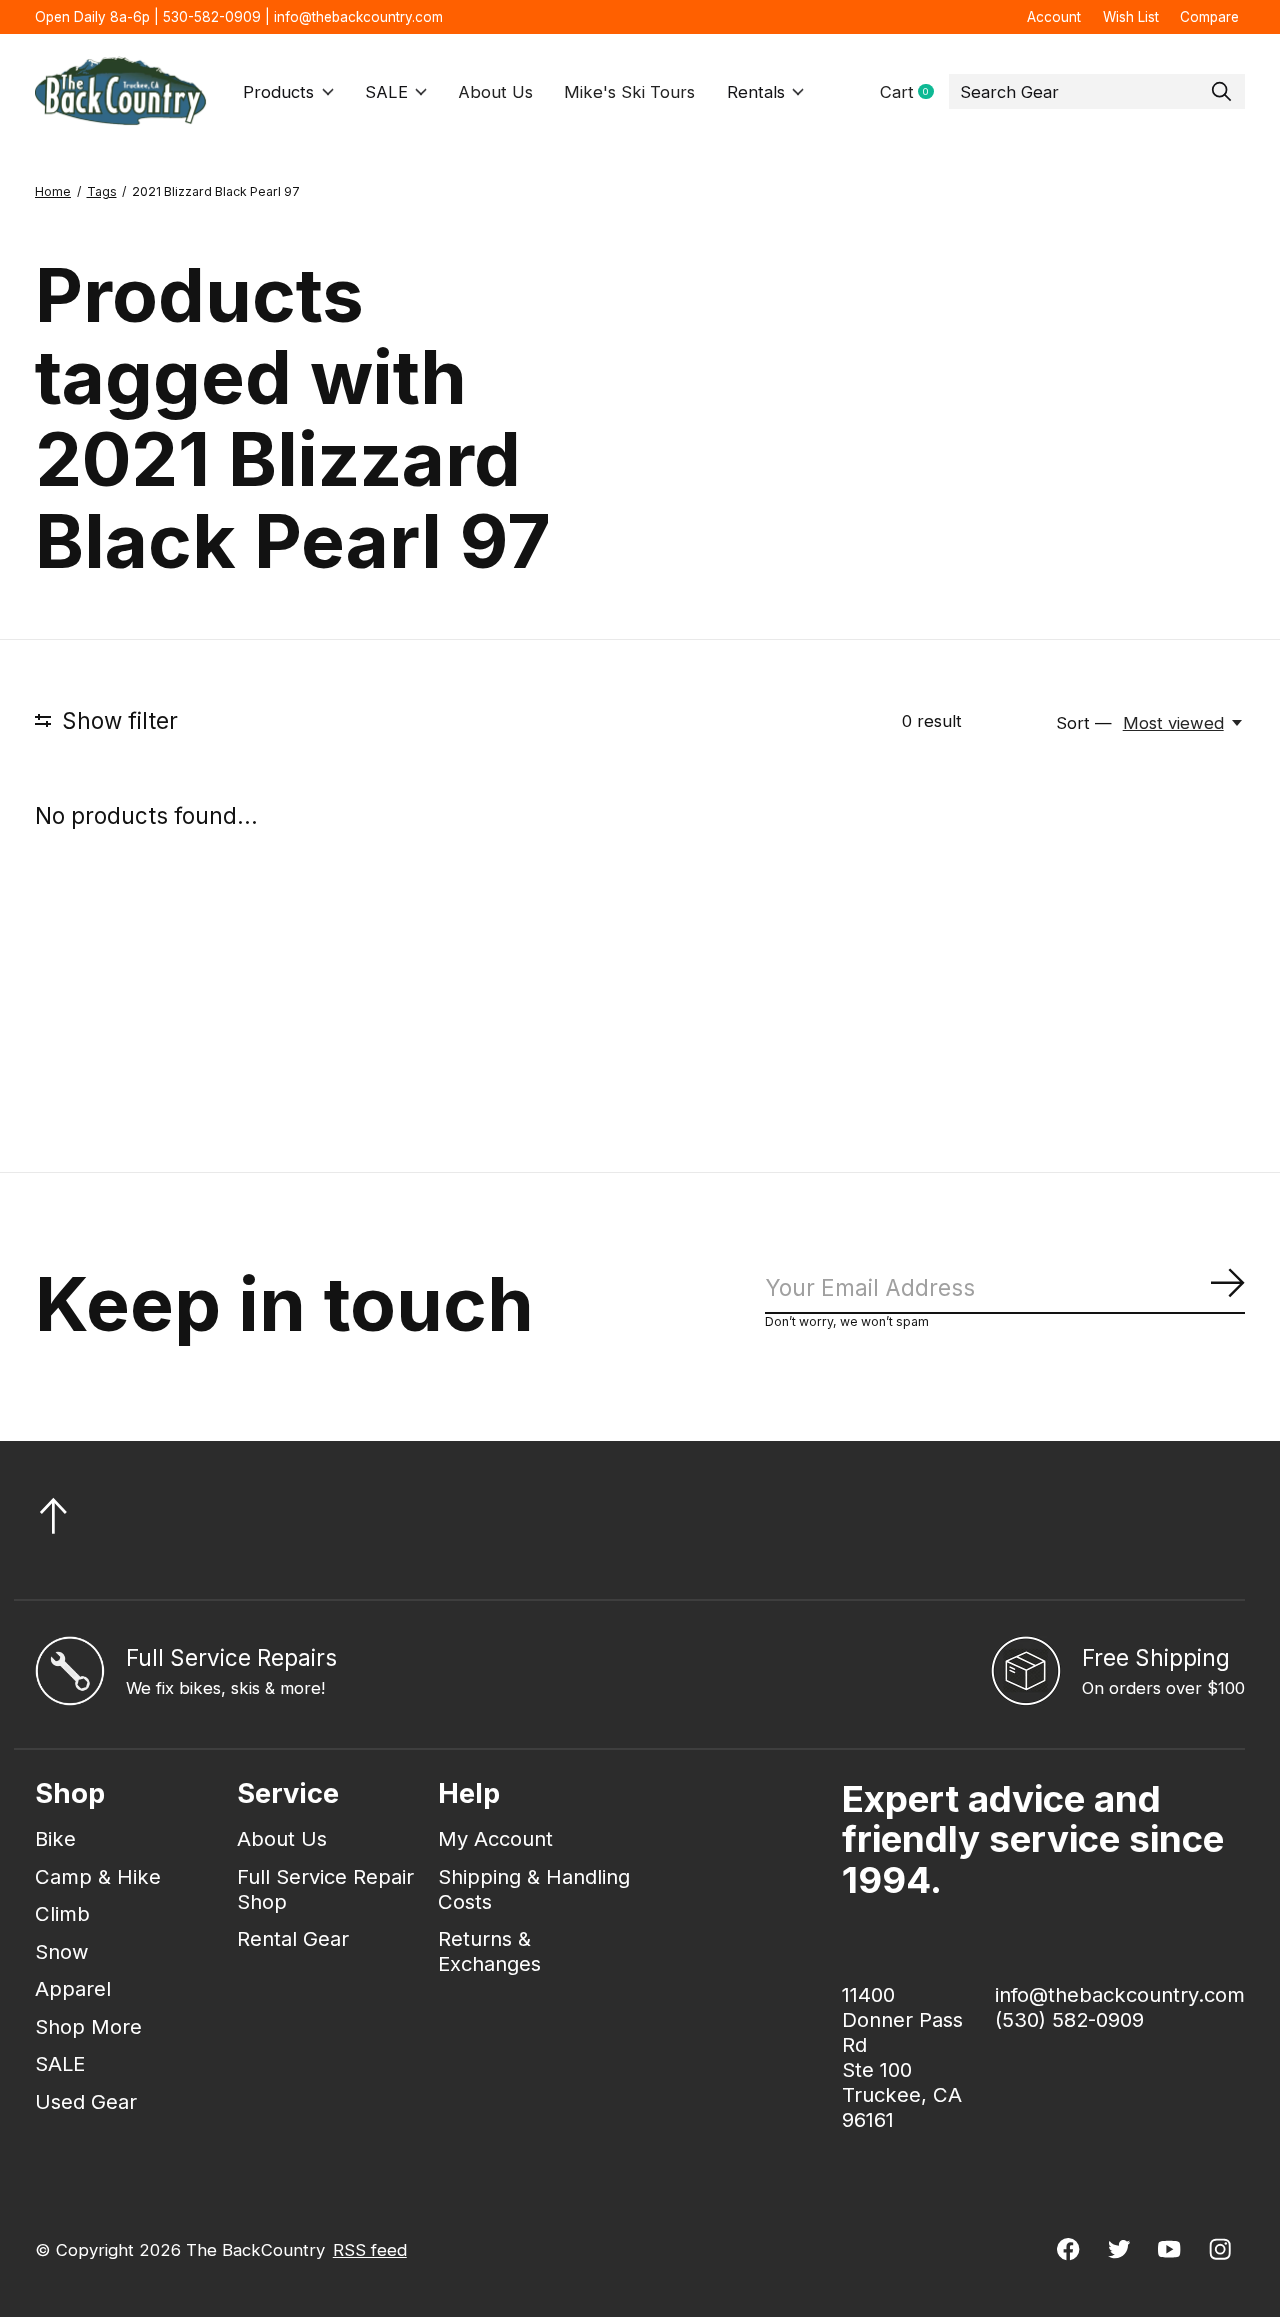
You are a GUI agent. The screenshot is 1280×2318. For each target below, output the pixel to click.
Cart (914, 92)
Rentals (756, 92)
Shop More (88, 2026)
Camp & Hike (98, 1876)
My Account (495, 1838)
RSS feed (370, 2250)
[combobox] (1097, 92)
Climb (62, 1913)
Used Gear (86, 2101)
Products (278, 92)
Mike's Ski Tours (629, 92)
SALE (386, 92)
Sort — (1084, 723)
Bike (55, 1838)
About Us (495, 92)
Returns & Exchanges (489, 1951)
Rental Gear (293, 1938)
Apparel (73, 1988)
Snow (62, 1951)
